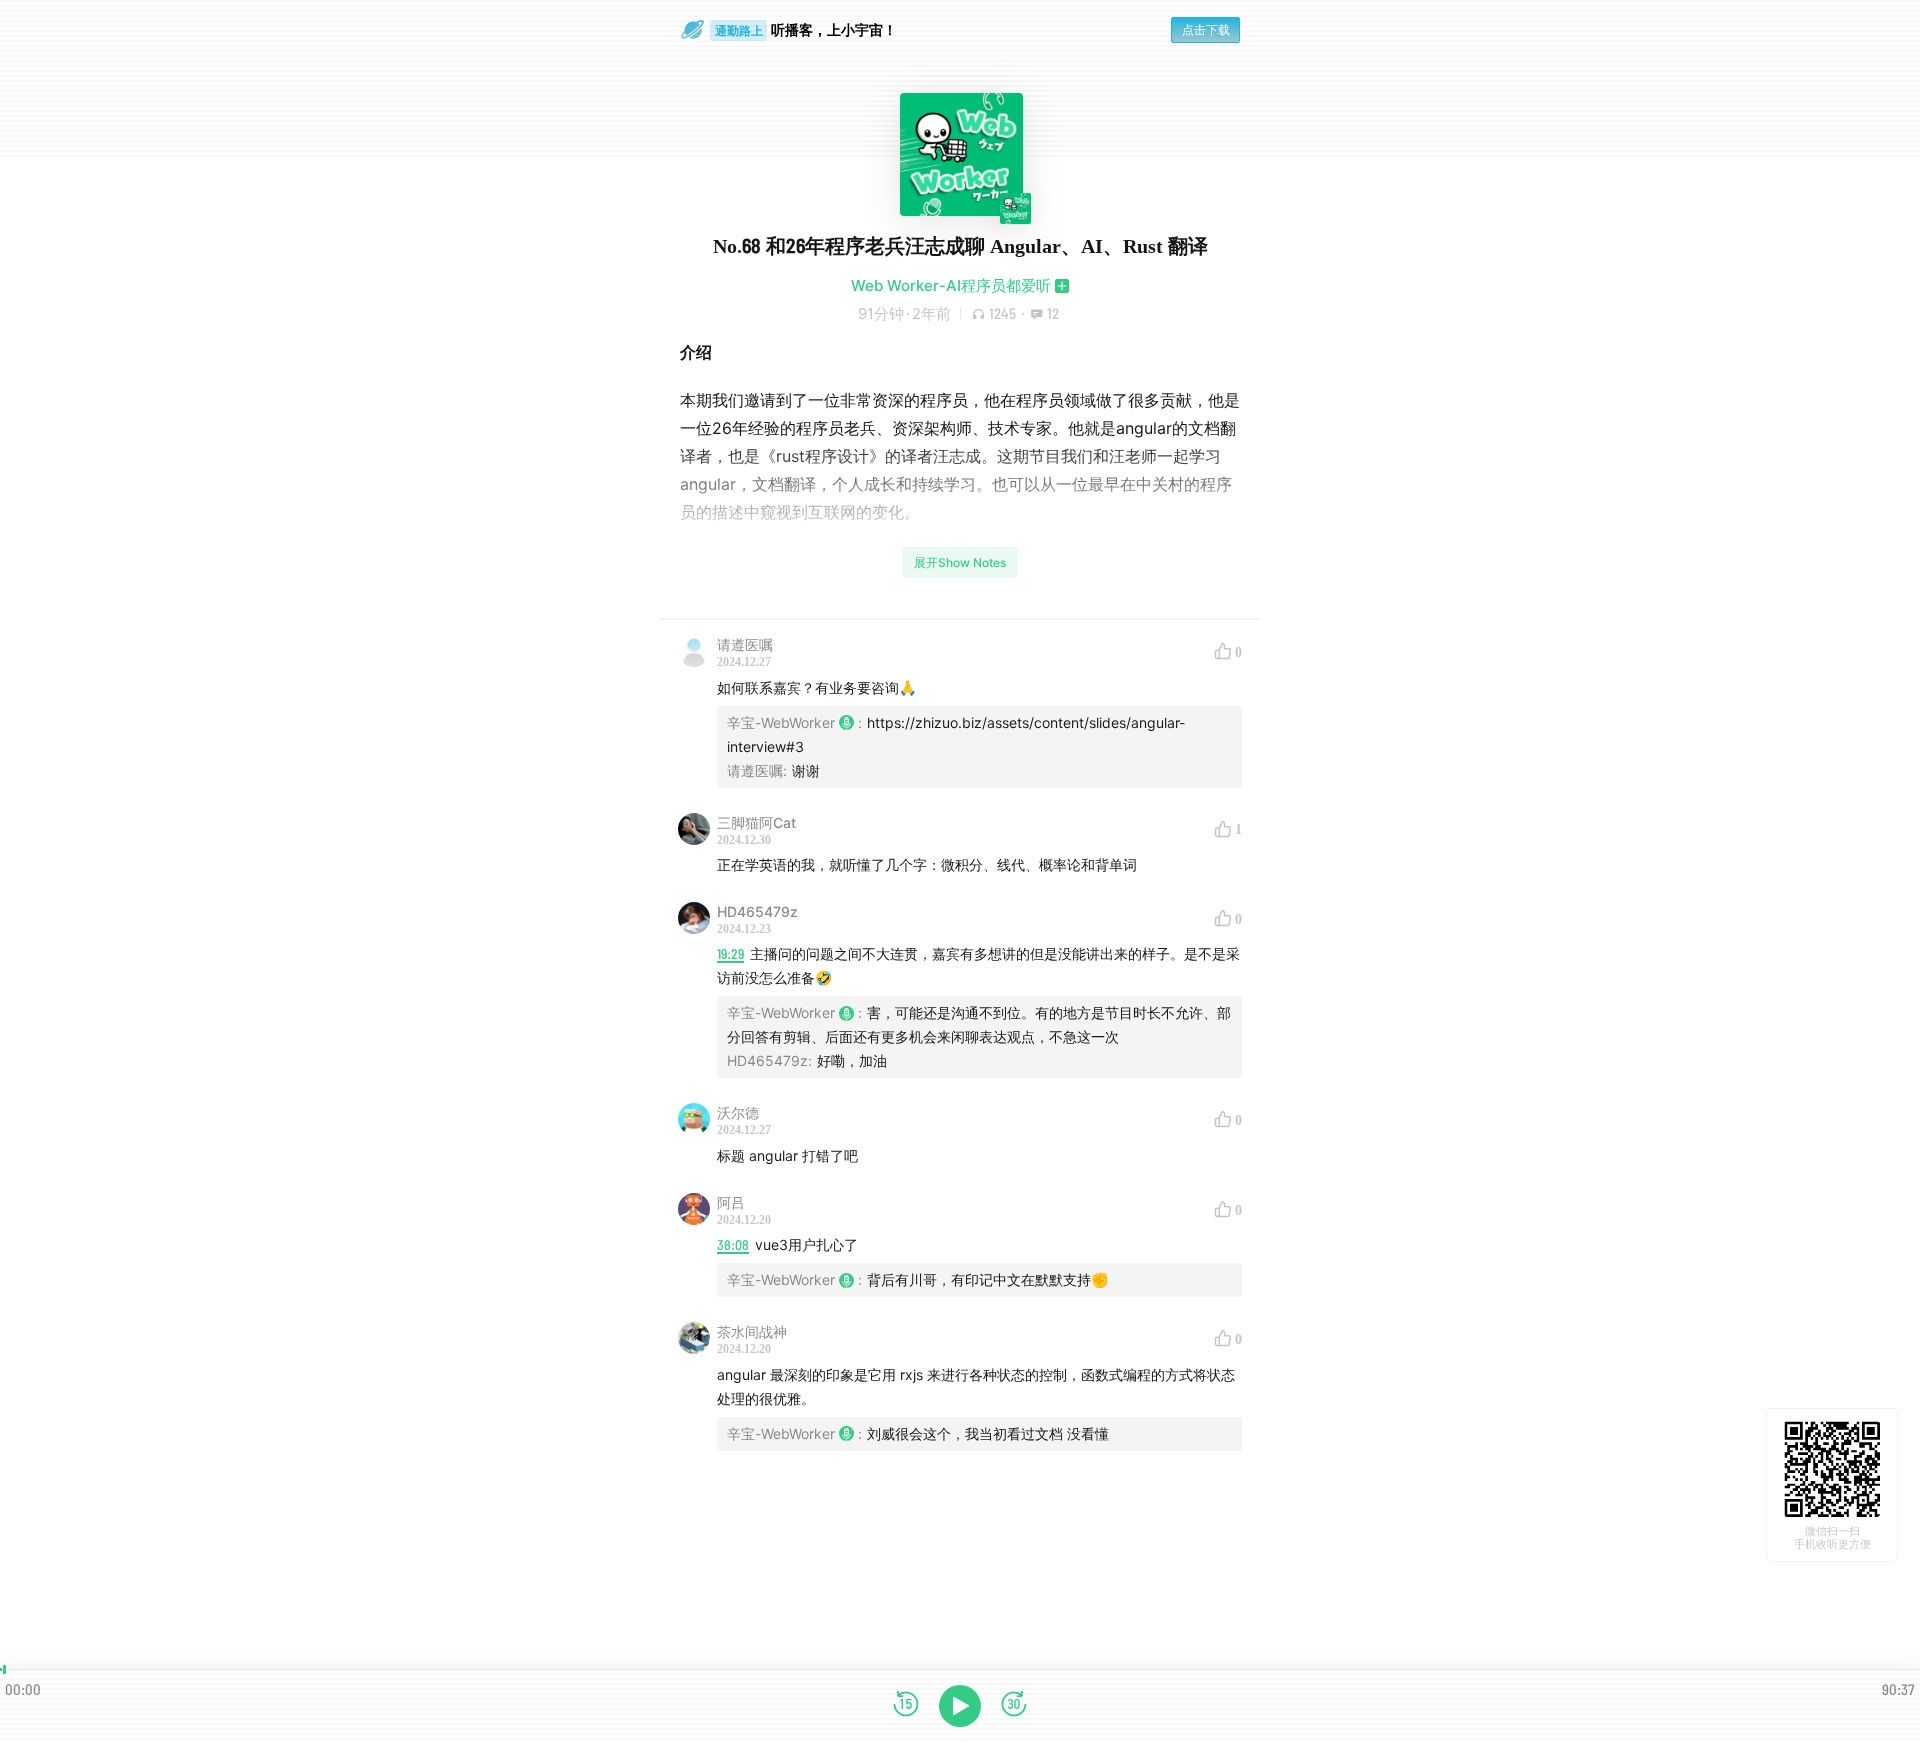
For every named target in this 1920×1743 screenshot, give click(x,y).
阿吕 (731, 1202)
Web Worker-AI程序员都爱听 (951, 285)
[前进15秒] (1014, 1705)
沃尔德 (738, 1112)
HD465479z (757, 911)
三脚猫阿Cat (756, 822)
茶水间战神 (752, 1331)
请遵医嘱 (745, 644)
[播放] (960, 1706)
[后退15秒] (906, 1705)
